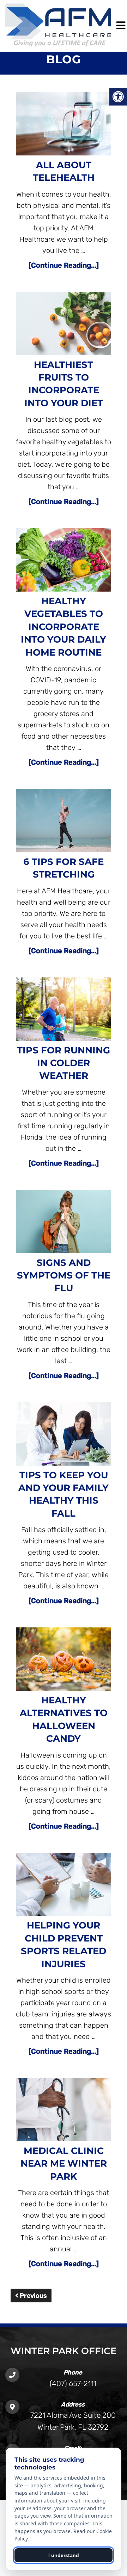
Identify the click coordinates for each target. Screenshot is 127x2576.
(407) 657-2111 (73, 2383)
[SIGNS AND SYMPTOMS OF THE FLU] (64, 1223)
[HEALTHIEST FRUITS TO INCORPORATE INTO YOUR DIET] (64, 325)
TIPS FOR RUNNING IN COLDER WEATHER (64, 1063)
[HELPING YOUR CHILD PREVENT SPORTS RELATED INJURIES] (64, 1886)
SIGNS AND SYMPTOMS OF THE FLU (64, 1276)
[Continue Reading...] (64, 265)
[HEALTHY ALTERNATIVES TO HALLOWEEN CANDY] (64, 1661)
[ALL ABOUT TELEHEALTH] (64, 125)
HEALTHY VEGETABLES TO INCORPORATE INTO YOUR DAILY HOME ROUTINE (64, 627)
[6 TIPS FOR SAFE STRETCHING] (64, 822)
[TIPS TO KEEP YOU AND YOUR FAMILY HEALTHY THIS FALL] (64, 1436)
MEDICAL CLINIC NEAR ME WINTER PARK (64, 2164)
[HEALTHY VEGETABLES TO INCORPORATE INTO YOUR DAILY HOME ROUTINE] (64, 562)
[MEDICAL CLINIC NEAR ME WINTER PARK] (64, 2111)
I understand (64, 2555)
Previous (33, 2296)
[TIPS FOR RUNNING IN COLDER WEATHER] (64, 1011)
